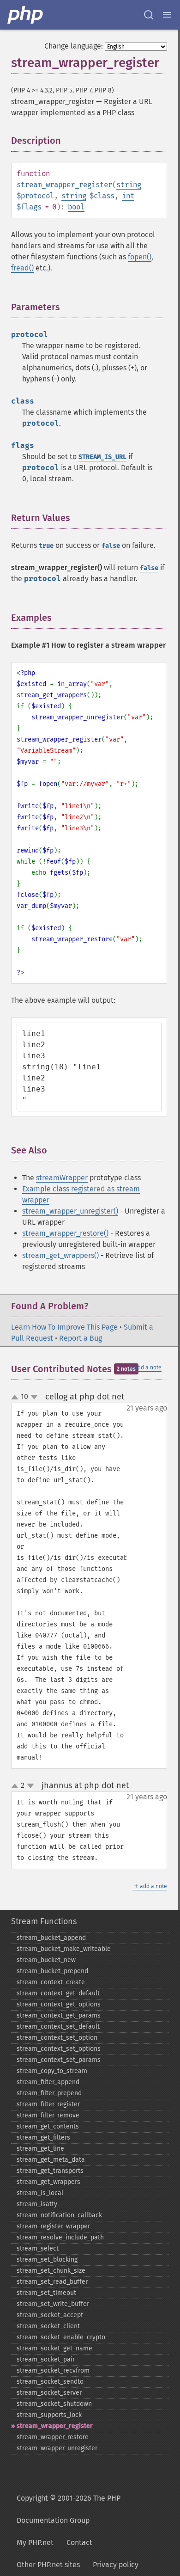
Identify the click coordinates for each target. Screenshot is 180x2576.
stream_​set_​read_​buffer (52, 2282)
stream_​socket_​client (48, 2326)
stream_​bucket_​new (46, 1960)
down (34, 1397)
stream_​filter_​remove (48, 2115)
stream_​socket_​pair (46, 2359)
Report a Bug (81, 1338)
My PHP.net (35, 2542)
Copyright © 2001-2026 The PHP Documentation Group (69, 2509)
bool (76, 207)
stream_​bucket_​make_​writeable (64, 1949)
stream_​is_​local (40, 2193)
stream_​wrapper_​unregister (57, 2448)
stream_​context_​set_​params (59, 2060)
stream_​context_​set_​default (58, 2027)
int (128, 196)
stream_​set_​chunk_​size (51, 2271)
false (111, 546)
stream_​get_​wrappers (48, 2182)
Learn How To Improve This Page (64, 1327)
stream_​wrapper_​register (55, 2426)
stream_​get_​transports (50, 2171)
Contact (79, 2542)
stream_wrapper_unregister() (70, 1211)
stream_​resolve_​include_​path (60, 2237)
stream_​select (38, 2248)
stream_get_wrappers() (60, 1255)
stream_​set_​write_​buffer (53, 2304)
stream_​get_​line (40, 2149)
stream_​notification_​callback (59, 2215)
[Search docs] (149, 15)
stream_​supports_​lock (49, 2415)
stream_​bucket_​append (51, 1938)
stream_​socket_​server (49, 2393)
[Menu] (167, 15)
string (129, 185)
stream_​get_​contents (48, 2126)
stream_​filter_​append (48, 2082)
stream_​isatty (37, 2204)
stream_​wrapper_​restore (53, 2437)
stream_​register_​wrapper (53, 2226)
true (46, 546)
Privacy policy (116, 2565)
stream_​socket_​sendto (50, 2382)
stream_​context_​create (51, 1982)
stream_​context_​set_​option (57, 2038)
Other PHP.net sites (48, 2565)
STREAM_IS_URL (102, 457)
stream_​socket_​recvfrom (53, 2371)
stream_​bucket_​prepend (52, 1971)
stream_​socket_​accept (50, 2315)
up (17, 1398)
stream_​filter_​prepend (49, 2093)
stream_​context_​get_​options (59, 2004)
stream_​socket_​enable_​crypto (61, 2337)
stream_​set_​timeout (46, 2293)
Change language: (74, 46)
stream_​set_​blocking (47, 2260)
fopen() (140, 257)
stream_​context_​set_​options (59, 2049)
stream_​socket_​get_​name (54, 2348)
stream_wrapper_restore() (65, 1233)
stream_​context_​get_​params (59, 2015)
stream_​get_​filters (43, 2137)
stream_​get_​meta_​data (51, 2160)
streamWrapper (62, 1178)
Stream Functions (44, 1921)
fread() (22, 268)
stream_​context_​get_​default (58, 1993)
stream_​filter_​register (48, 2104)
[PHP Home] (26, 15)
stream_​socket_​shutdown (54, 2404)
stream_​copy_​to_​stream (52, 2071)
